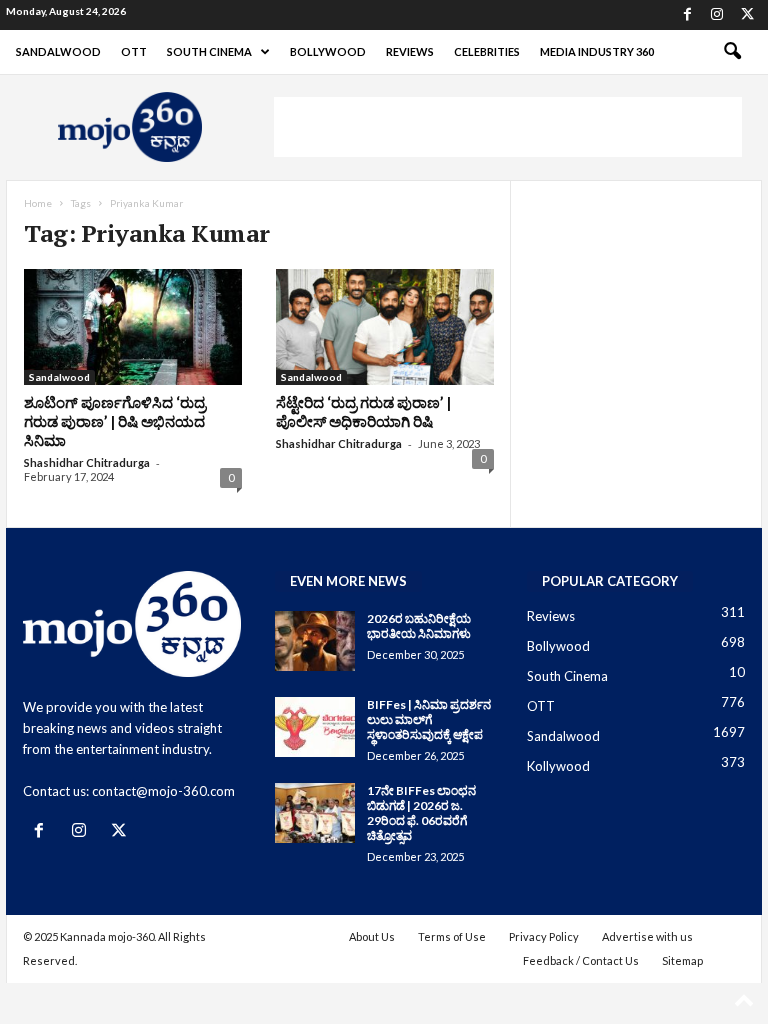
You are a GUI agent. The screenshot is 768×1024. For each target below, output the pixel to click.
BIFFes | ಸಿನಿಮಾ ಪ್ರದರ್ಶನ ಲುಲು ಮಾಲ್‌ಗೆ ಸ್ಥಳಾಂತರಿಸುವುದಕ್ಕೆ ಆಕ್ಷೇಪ (429, 719)
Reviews (410, 51)
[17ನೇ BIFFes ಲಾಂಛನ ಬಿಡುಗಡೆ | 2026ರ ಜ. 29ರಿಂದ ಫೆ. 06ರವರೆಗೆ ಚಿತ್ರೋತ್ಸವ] (315, 813)
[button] (732, 52)
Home (38, 203)
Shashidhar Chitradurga (87, 462)
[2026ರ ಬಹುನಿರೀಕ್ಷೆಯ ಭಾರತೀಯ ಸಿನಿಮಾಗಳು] (315, 641)
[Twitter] (747, 15)
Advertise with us (647, 936)
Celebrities (487, 51)
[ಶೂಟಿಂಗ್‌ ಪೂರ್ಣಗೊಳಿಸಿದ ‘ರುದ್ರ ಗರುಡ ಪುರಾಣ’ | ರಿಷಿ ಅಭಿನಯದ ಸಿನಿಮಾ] (133, 327)
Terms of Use (452, 936)
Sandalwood (58, 51)
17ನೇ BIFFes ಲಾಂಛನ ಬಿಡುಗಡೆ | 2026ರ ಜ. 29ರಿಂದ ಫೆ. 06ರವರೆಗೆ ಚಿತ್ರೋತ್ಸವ (421, 813)
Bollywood (328, 51)
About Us (372, 936)
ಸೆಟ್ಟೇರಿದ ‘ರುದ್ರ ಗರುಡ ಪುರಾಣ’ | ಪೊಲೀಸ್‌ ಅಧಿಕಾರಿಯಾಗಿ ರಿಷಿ (363, 411)
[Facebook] (687, 15)
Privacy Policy (544, 936)
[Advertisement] (508, 127)
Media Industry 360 (597, 51)
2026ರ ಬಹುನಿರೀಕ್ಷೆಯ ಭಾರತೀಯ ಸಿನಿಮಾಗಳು (419, 626)
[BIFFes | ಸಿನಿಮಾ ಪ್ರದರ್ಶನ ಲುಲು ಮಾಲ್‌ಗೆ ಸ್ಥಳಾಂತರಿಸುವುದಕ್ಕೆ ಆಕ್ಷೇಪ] (315, 727)
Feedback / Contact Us (581, 960)
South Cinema (209, 51)
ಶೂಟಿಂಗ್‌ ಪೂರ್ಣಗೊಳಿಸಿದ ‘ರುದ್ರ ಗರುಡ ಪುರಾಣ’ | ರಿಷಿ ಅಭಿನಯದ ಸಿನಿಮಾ (115, 421)
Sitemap (682, 960)
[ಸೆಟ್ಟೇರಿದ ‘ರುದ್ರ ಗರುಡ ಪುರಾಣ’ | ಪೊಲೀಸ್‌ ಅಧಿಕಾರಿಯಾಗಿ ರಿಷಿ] (385, 327)
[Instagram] (717, 15)
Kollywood (558, 766)
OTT (134, 51)
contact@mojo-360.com (163, 791)
